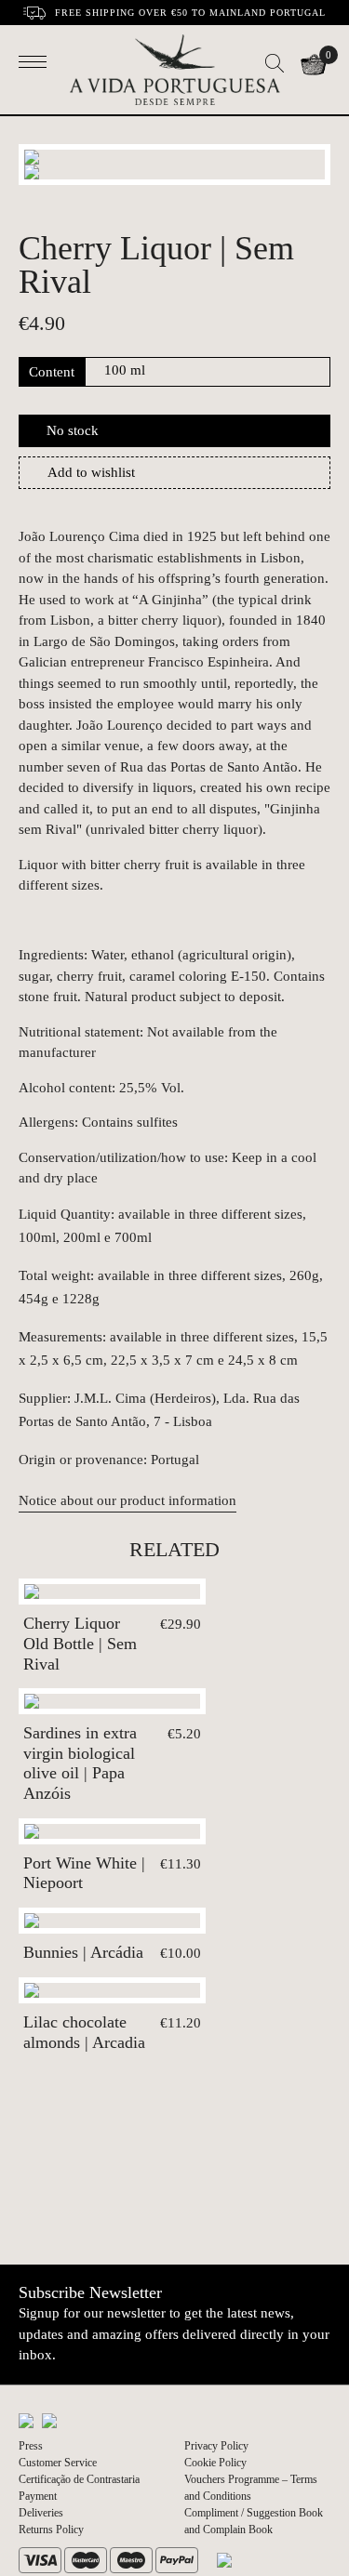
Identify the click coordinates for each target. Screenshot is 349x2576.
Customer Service (58, 2463)
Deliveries (41, 2513)
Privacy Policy (216, 2446)
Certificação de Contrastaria (79, 2479)
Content (52, 372)
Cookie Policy (215, 2463)
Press (31, 2446)
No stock (73, 430)
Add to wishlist (91, 472)
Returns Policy (51, 2530)
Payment (38, 2496)
